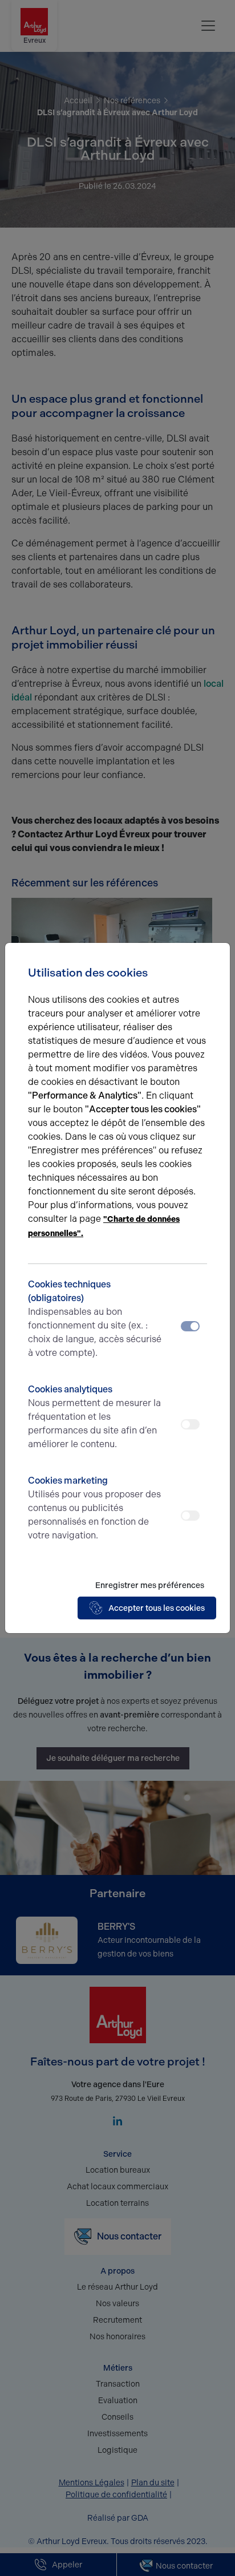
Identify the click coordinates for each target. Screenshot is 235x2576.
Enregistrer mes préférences (150, 1585)
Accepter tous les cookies (157, 1608)
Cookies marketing (94, 1508)
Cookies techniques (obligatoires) (95, 1319)
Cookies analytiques (94, 1417)
